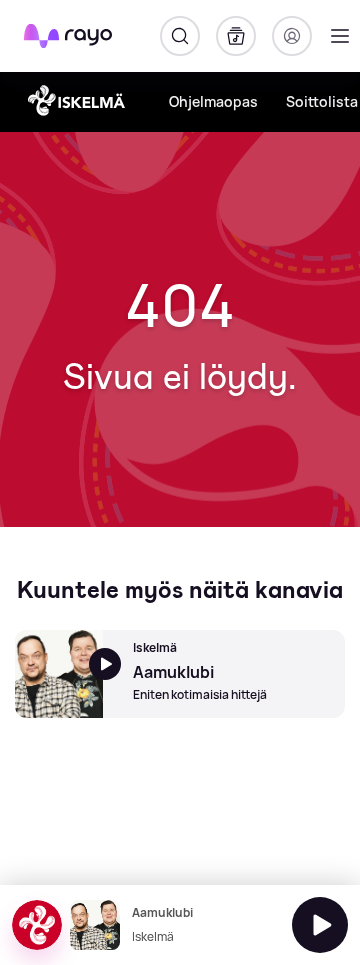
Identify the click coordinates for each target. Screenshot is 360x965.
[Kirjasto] (236, 36)
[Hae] (180, 36)
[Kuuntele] (320, 925)
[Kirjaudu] (292, 36)
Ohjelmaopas (213, 101)
